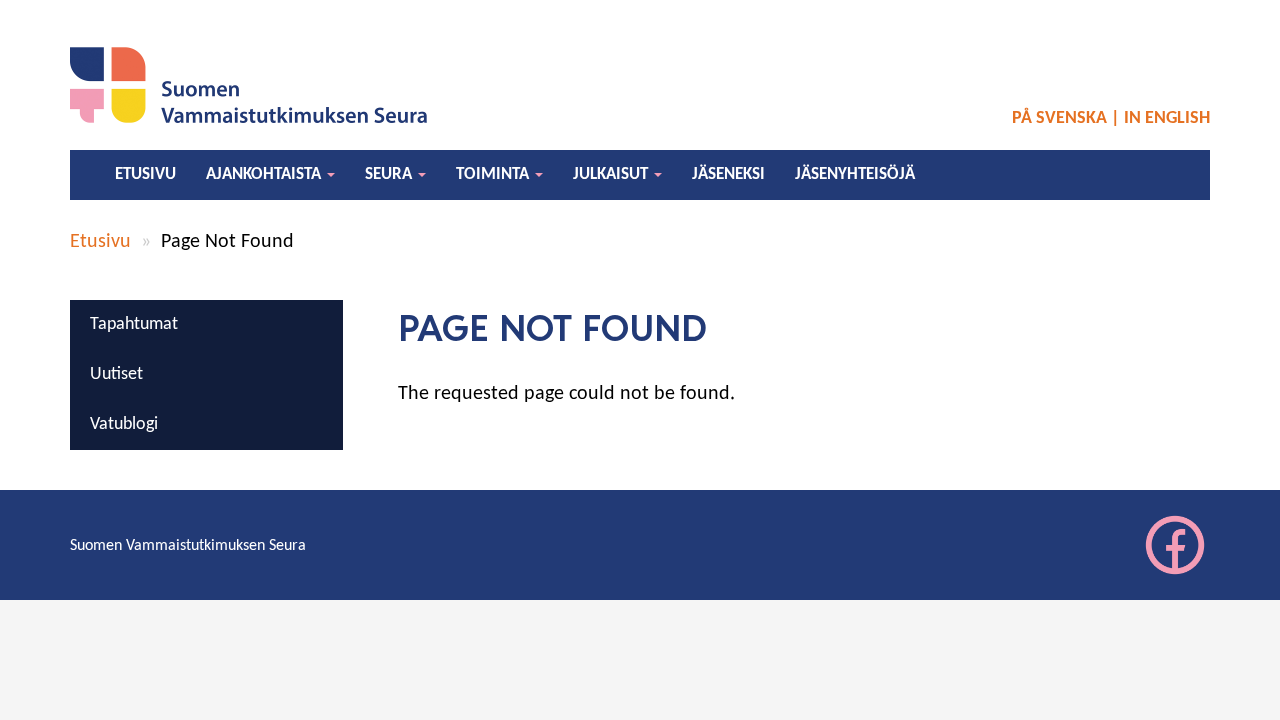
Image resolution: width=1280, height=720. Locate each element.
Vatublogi (124, 424)
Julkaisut (612, 174)
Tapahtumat (134, 324)
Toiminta (494, 174)
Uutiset (116, 374)
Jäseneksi (728, 174)
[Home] (254, 85)
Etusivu (145, 174)
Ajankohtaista (265, 174)
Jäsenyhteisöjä (855, 174)
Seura (390, 174)
